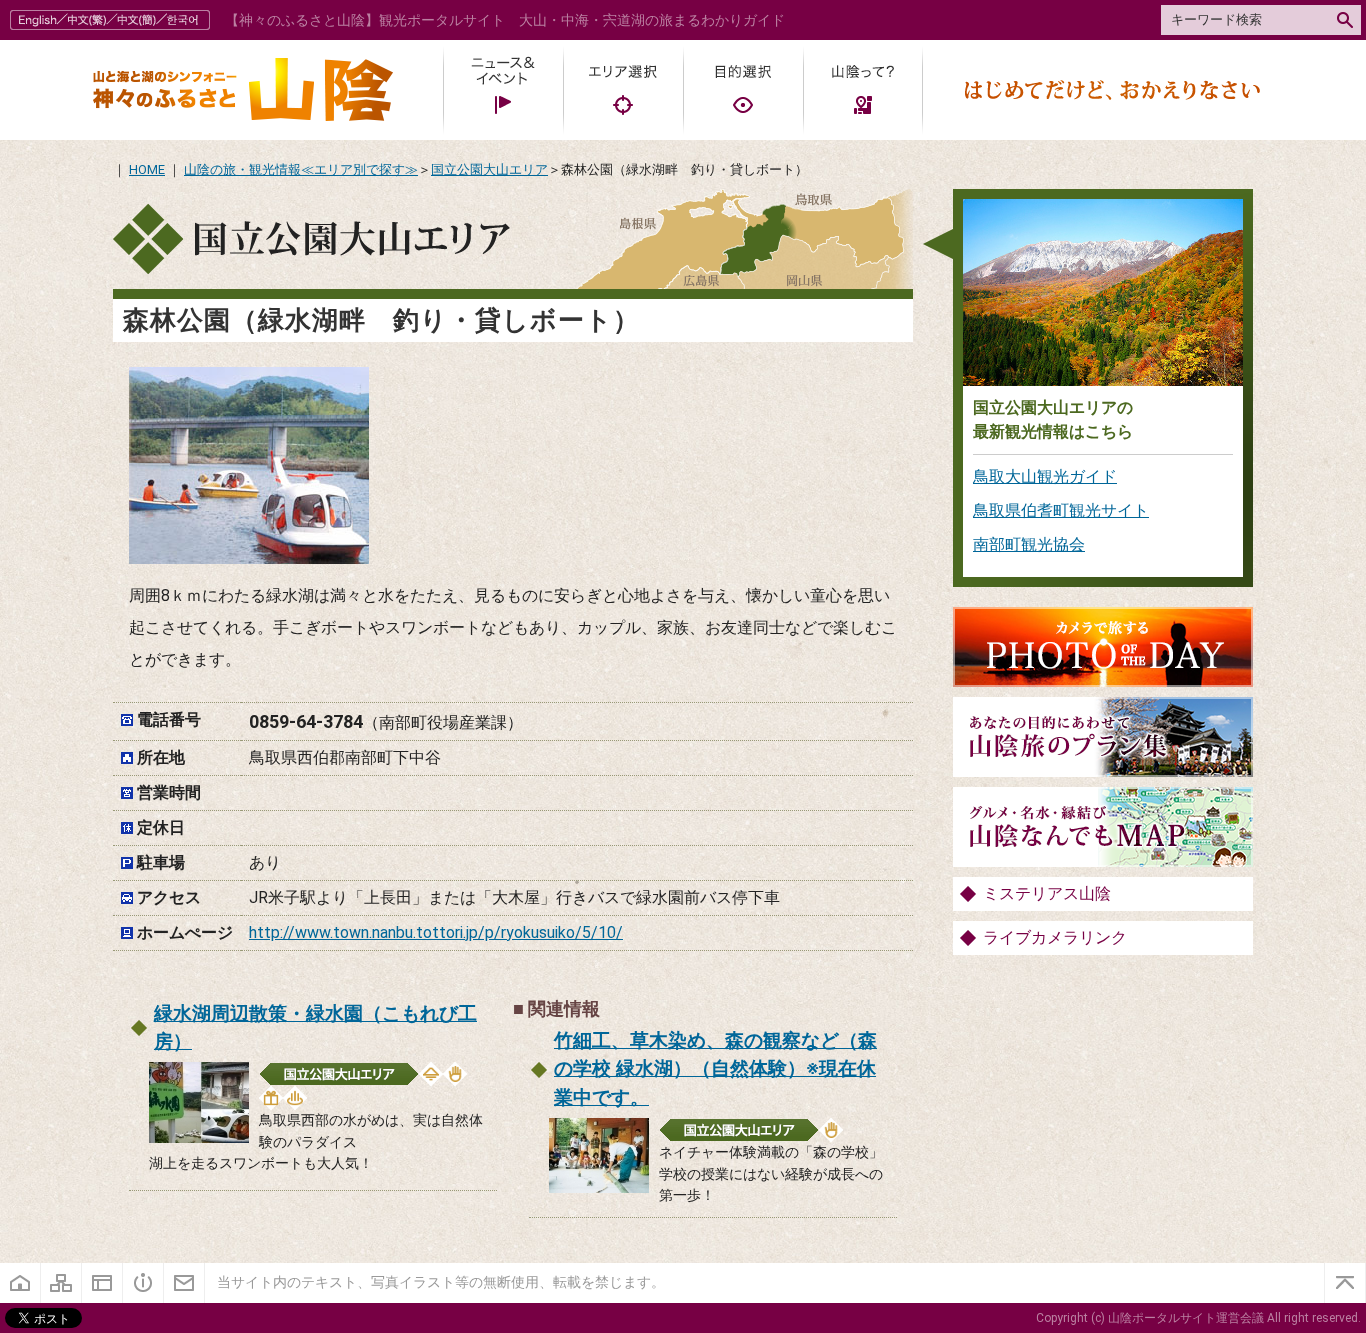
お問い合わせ (184, 1283)
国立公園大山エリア (489, 169)
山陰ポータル (243, 90)
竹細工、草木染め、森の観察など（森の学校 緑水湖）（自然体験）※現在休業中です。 (715, 1069)
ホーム (20, 1283)
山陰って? (863, 90)
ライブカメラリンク (1055, 937)
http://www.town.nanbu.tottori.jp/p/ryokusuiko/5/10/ (436, 932)
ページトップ (1345, 1283)
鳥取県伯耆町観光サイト (1061, 510)
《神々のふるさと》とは (143, 1283)
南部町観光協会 (1029, 544)
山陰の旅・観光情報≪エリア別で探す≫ (301, 169)
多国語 (112, 20)
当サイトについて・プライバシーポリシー (102, 1283)
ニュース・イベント (503, 90)
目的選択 (743, 90)
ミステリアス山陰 (1047, 893)
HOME (147, 169)
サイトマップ (61, 1283)
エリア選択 (623, 90)
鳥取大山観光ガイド (1045, 476)
